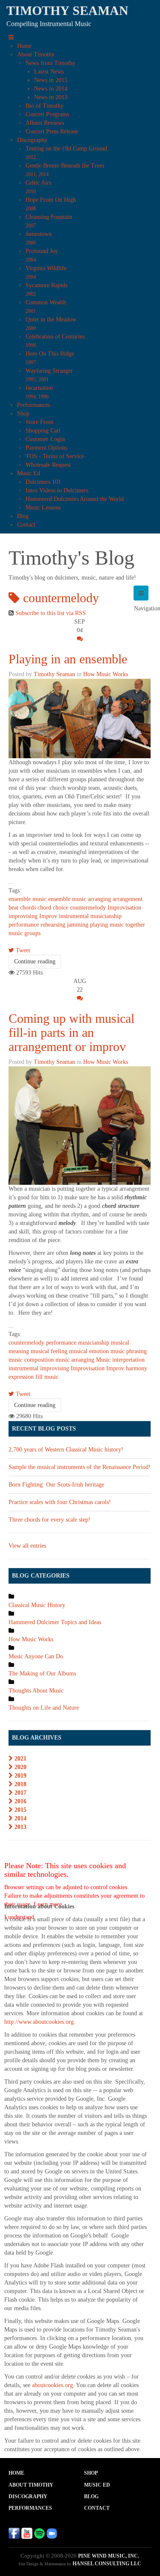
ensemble (20, 899)
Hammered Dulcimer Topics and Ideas (55, 1622)
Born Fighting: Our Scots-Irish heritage (56, 1485)
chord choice (53, 908)
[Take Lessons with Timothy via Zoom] (52, 2533)
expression (21, 1377)
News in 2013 (51, 97)
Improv (48, 916)
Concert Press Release (52, 131)
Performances (33, 405)
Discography (32, 140)
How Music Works (106, 674)
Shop (23, 414)
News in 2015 (51, 80)
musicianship (106, 916)
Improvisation (124, 908)
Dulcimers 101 (43, 482)
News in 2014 (51, 89)
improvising (23, 916)
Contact (26, 525)
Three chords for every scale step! (49, 1520)
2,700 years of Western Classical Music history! (66, 1450)
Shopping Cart (43, 431)
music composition (31, 1360)
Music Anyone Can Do (36, 1656)
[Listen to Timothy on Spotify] (39, 2533)
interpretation (128, 1360)
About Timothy (36, 54)
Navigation (141, 593)
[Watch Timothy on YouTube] (27, 2533)
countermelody (88, 908)
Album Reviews (45, 123)
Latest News (49, 72)
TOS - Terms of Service (55, 456)
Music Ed (29, 473)
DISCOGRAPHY (28, 2497)
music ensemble (51, 899)
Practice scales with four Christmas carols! (60, 1502)
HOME (16, 2473)
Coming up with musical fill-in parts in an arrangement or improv (71, 1032)
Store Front (39, 422)
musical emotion (89, 1351)
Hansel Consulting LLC (107, 2564)
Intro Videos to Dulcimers (57, 490)
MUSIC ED (97, 2485)
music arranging (92, 899)
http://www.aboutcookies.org (39, 2022)
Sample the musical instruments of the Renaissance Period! (80, 1467)
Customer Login (45, 439)
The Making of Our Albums (42, 1674)
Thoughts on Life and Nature (44, 1708)
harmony (137, 1368)
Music (103, 1360)
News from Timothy (50, 63)
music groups (25, 933)
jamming (78, 925)
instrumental (74, 916)
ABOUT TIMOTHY (31, 2485)
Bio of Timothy (45, 106)
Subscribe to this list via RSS (51, 613)
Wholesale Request (48, 465)
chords (28, 908)
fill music (47, 1377)
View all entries (27, 1546)
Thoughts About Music (36, 1691)
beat (13, 908)
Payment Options (46, 448)
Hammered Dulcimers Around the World (75, 499)
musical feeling (49, 1351)
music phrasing (129, 1351)
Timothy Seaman (54, 674)
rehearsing (53, 925)
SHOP (91, 2473)
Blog (23, 516)
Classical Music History (37, 1605)
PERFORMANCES (30, 2508)
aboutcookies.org (52, 2385)
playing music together (118, 925)
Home (24, 46)
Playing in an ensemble (68, 659)
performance (24, 925)
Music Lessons (43, 508)
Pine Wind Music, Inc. (109, 2556)
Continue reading (35, 961)
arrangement (128, 899)
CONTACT (97, 2508)
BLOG (91, 2497)
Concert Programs (47, 114)
